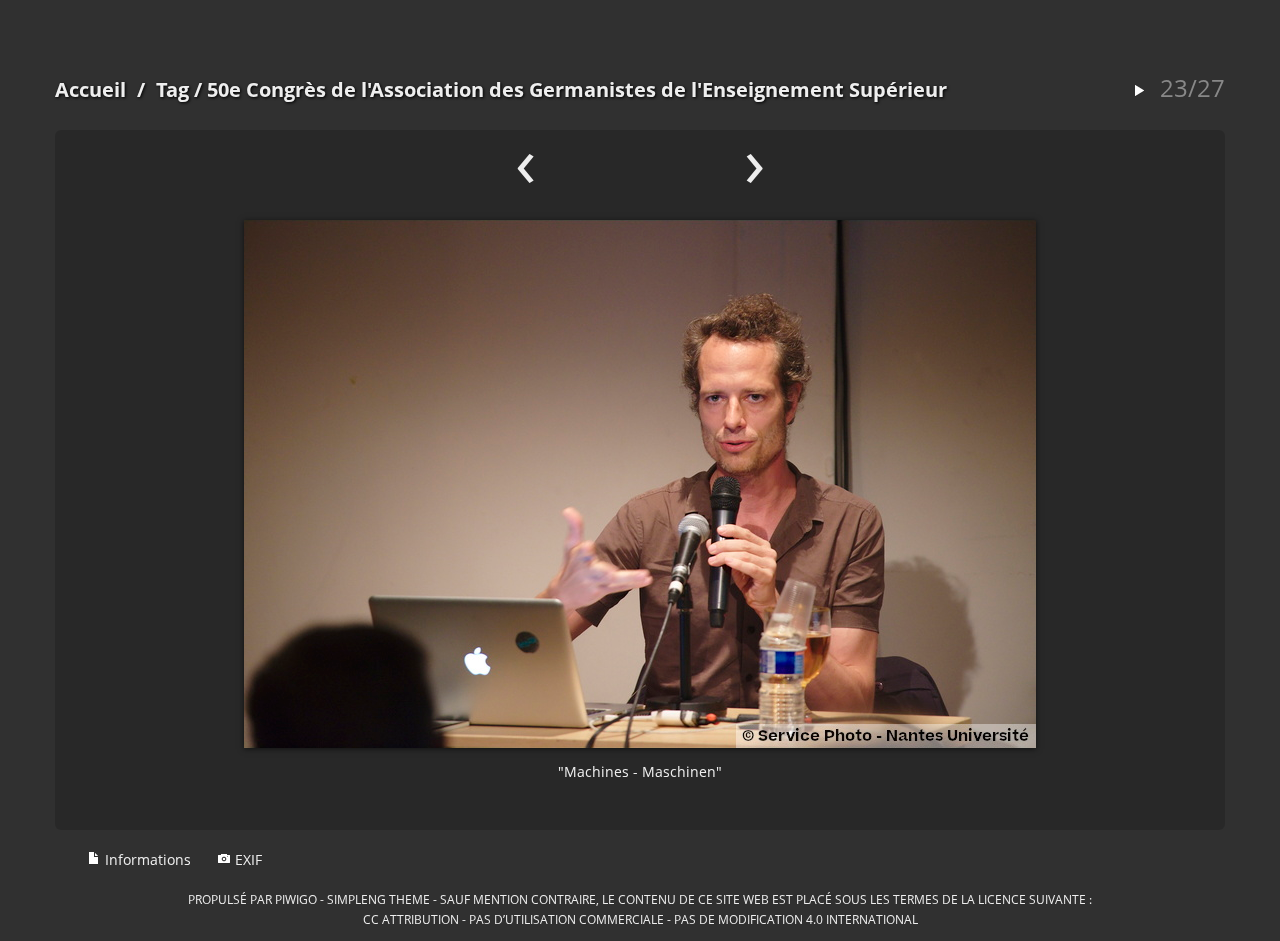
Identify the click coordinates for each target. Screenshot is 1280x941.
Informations (146, 859)
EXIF (246, 859)
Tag (172, 89)
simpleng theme (378, 899)
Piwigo (296, 899)
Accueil (90, 89)
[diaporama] (1139, 91)
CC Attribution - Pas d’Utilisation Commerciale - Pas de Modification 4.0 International (640, 919)
